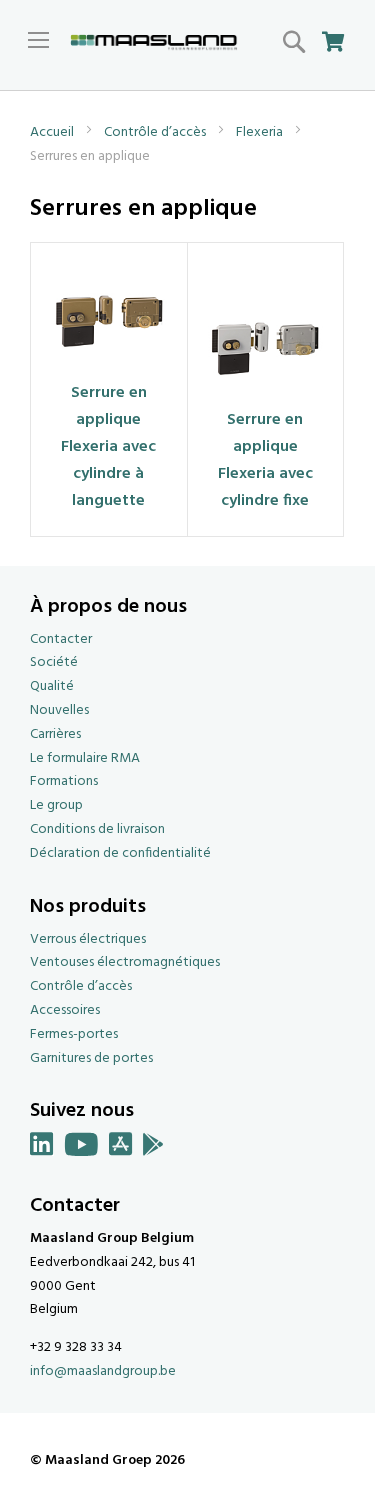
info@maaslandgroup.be (103, 1371)
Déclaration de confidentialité (120, 853)
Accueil (53, 132)
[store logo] (154, 43)
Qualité (52, 686)
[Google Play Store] (153, 1148)
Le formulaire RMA (85, 758)
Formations (64, 781)
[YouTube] (81, 1148)
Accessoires (65, 1010)
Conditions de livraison (97, 829)
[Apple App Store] (121, 1148)
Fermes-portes (74, 1034)
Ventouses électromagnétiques (125, 962)
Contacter (61, 639)
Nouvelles (59, 710)
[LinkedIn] (42, 1148)
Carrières (55, 734)
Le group (56, 805)
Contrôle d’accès (156, 132)
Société (54, 662)
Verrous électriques (88, 939)
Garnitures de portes (91, 1058)
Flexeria (261, 132)
